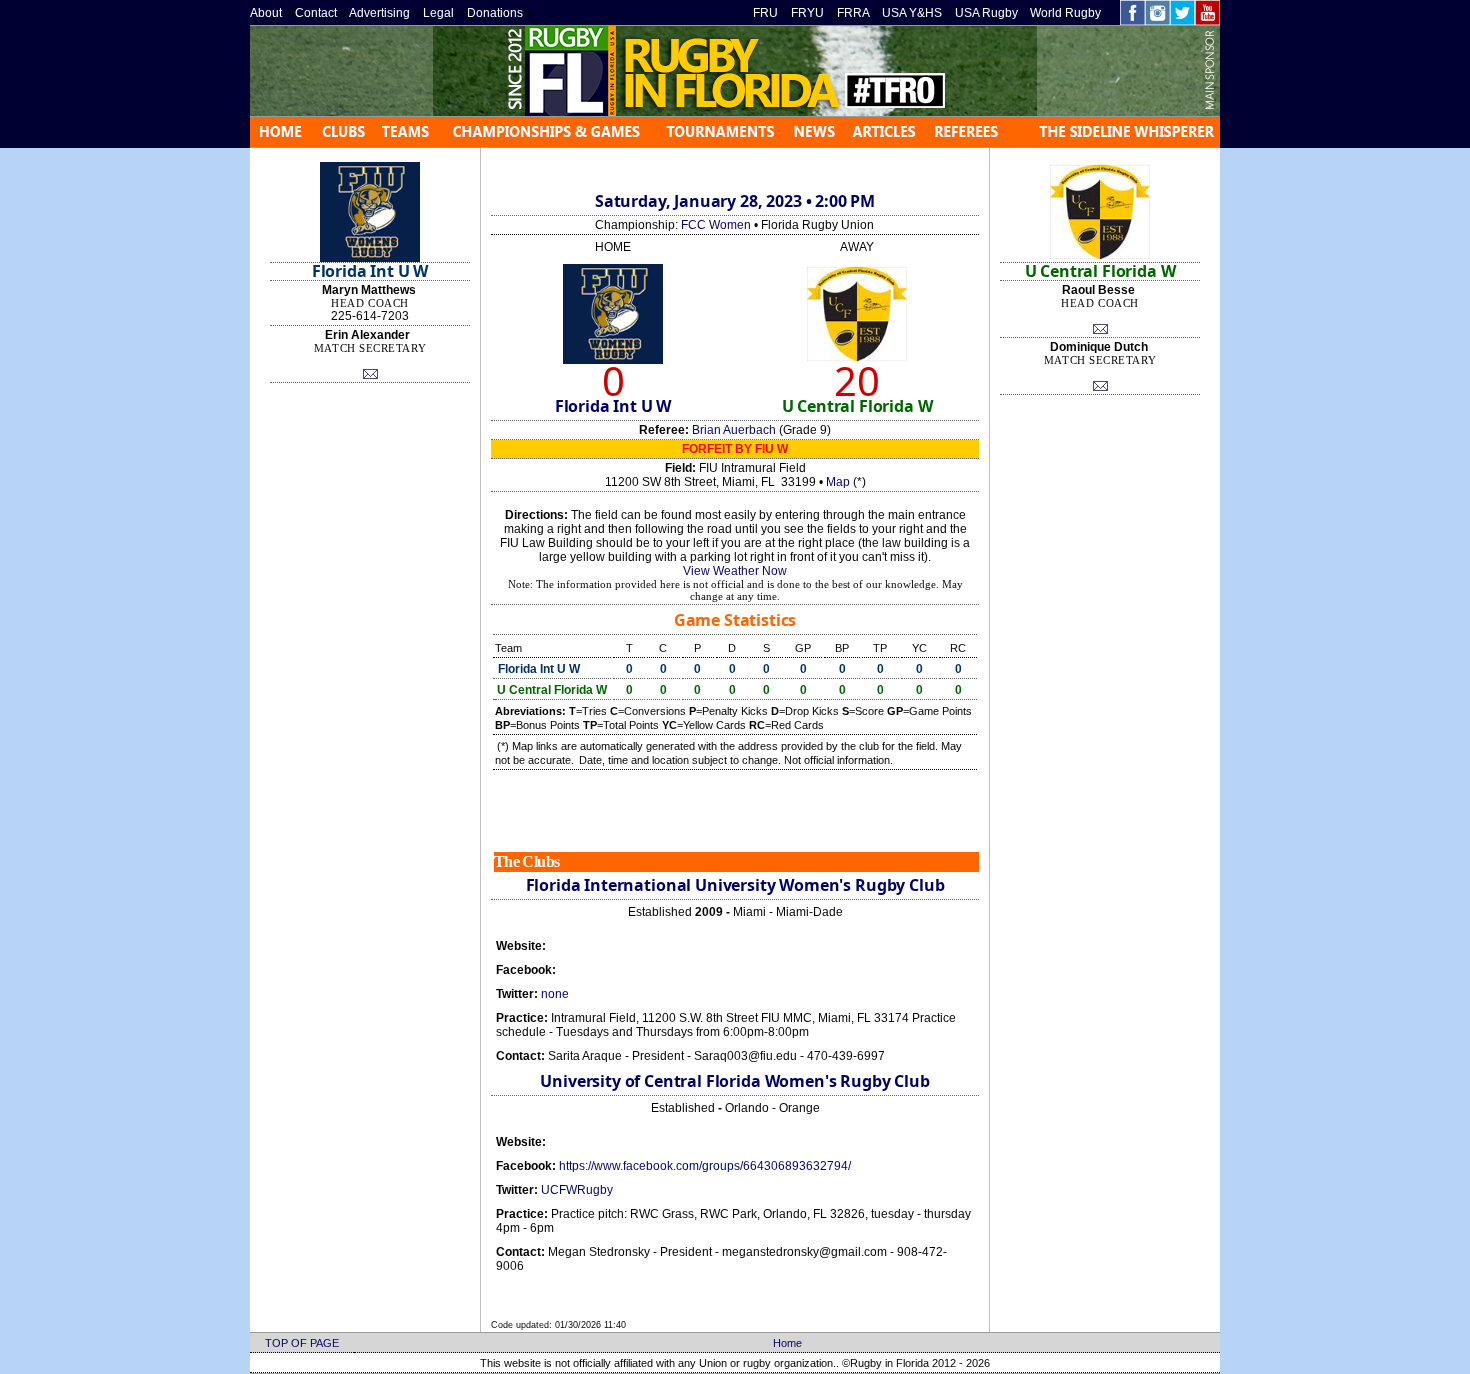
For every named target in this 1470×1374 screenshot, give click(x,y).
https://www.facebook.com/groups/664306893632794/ (705, 1166)
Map (838, 482)
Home (787, 1343)
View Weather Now (735, 571)
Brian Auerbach (734, 430)
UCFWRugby (577, 1190)
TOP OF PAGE (302, 1343)
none (555, 994)
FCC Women (716, 225)
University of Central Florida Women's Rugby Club (734, 1081)
